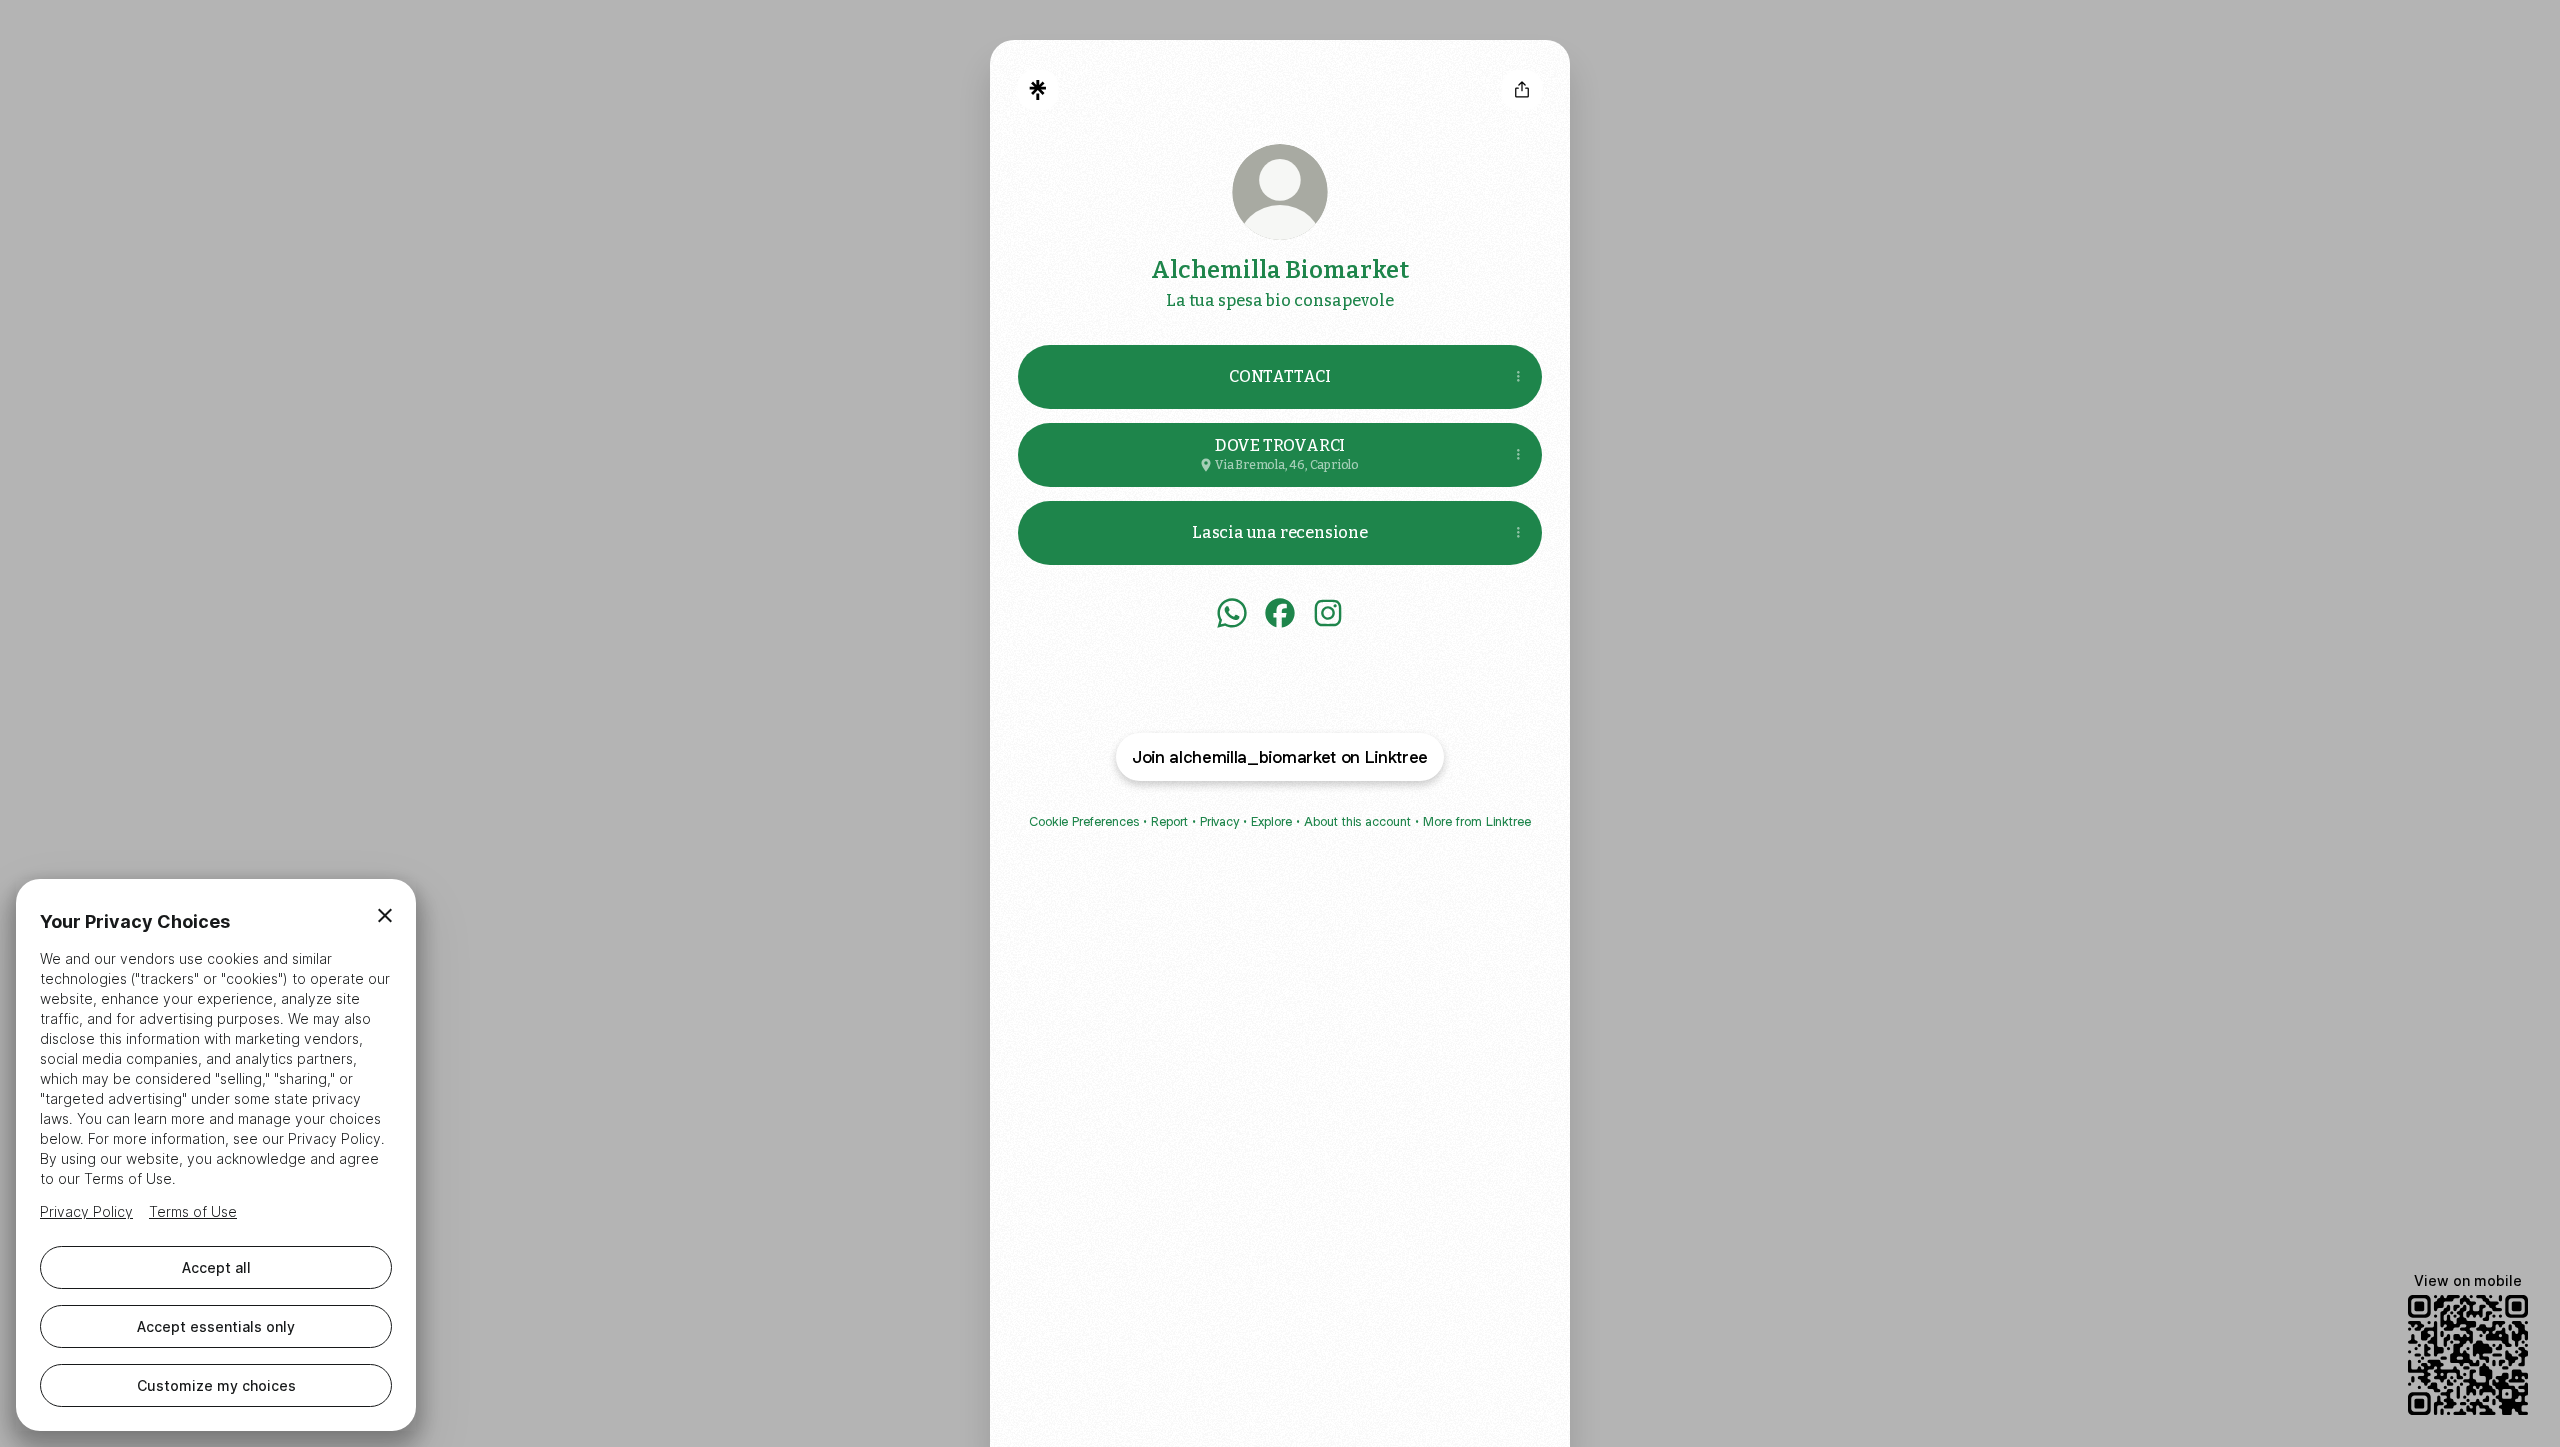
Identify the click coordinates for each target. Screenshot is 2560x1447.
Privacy (1219, 821)
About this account (1357, 821)
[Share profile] (1522, 90)
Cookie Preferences (1084, 821)
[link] (1232, 613)
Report (1169, 821)
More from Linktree (1477, 821)
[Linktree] (1038, 90)
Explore (1271, 821)
